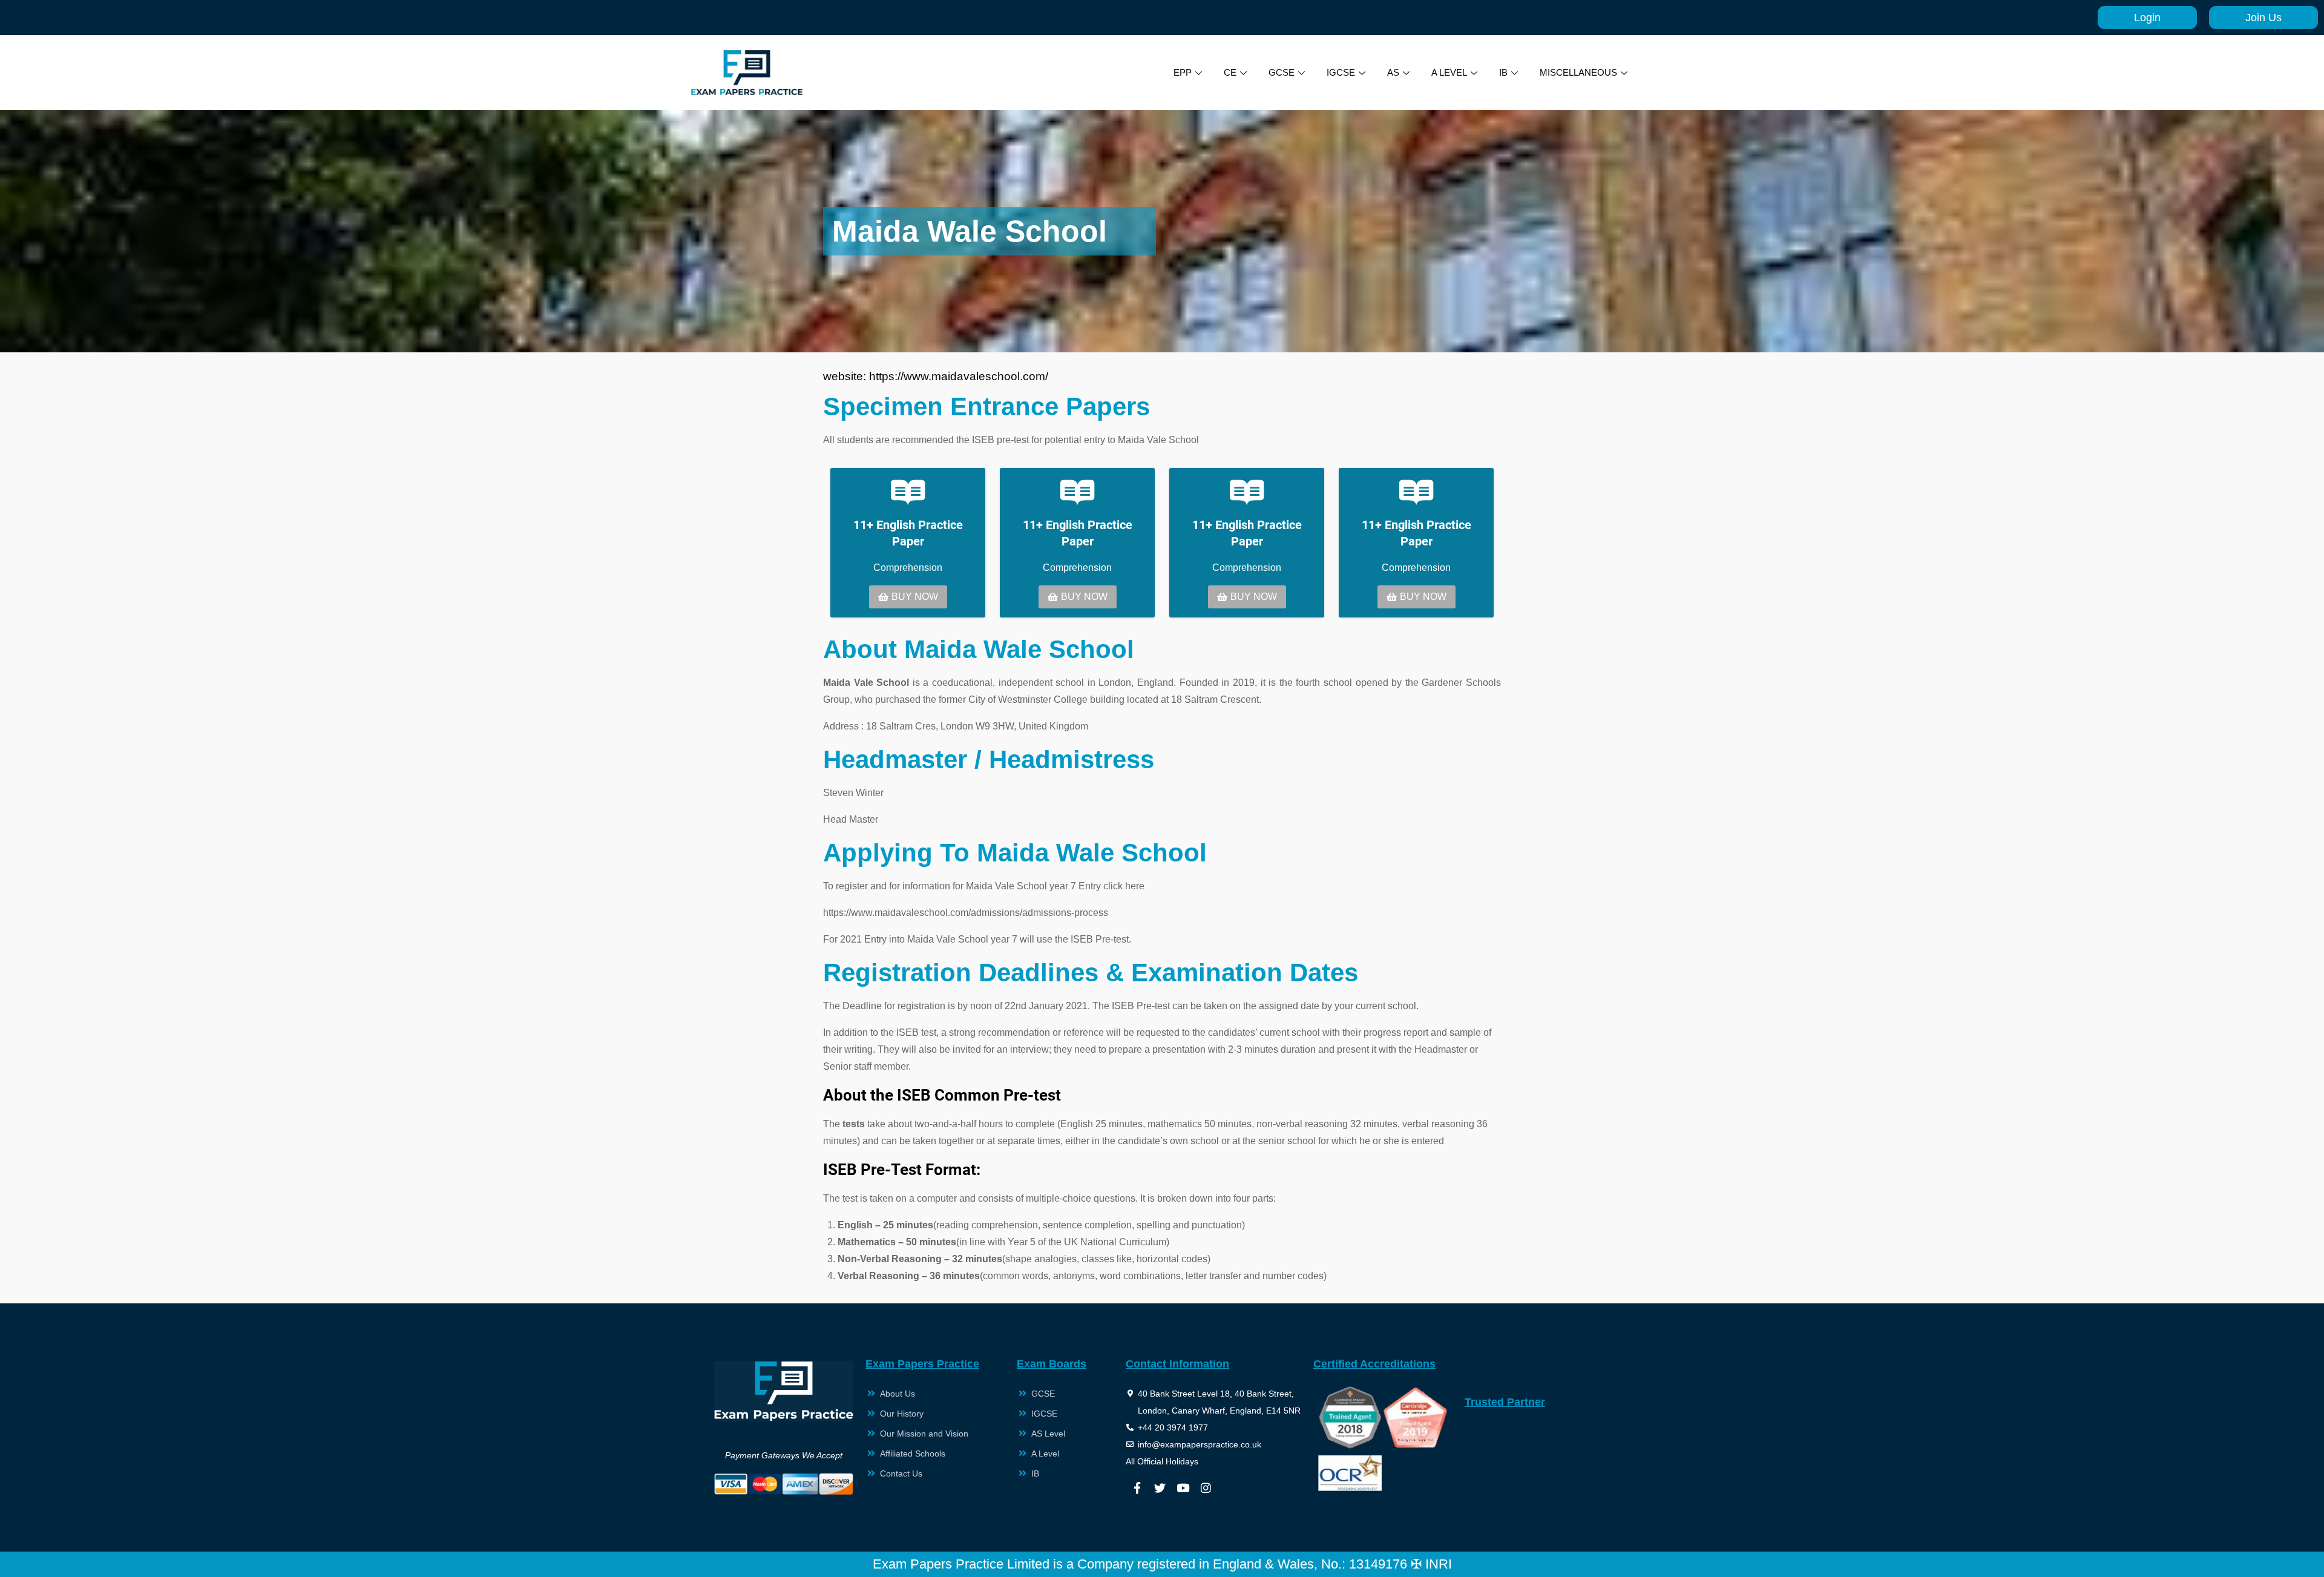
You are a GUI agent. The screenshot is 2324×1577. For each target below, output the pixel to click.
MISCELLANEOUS (1578, 72)
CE (1230, 72)
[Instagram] (1206, 1488)
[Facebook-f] (1137, 1488)
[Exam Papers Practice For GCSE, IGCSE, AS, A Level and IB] (747, 73)
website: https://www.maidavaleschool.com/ (936, 376)
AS (1393, 72)
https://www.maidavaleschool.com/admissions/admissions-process (966, 913)
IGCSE (1341, 72)
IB (1503, 72)
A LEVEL (1449, 72)
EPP (1183, 72)
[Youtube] (1183, 1488)
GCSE (1282, 72)
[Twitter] (1160, 1488)
